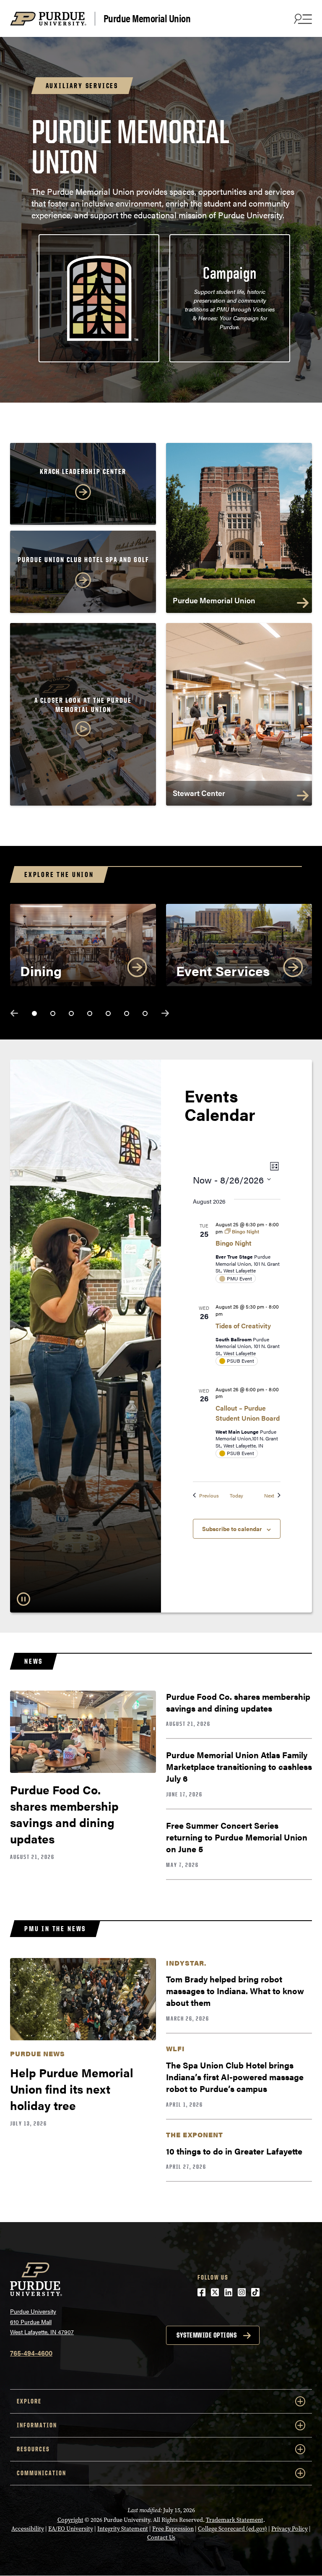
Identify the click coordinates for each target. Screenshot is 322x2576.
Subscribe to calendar (232, 1529)
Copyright (70, 2520)
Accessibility (28, 2529)
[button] (83, 718)
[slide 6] (127, 1013)
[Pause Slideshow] (23, 1599)
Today (236, 1496)
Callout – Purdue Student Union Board (248, 1413)
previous (14, 1013)
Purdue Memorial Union (147, 18)
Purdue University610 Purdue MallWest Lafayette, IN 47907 (42, 2321)
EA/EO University (71, 2529)
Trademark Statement (235, 2520)
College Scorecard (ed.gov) (232, 2529)
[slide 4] (90, 1013)
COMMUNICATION (42, 2473)
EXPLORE (29, 2401)
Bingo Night (234, 1243)
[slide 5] (108, 1013)
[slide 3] (71, 1013)
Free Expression (173, 2529)
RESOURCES (33, 2449)
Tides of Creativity (243, 1326)
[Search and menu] (302, 18)
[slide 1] (34, 1013)
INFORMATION (37, 2425)
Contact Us (161, 2538)
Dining (41, 970)
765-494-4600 (31, 2353)
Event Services (223, 970)
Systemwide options (206, 2335)
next (165, 1013)
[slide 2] (53, 1013)
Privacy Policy (290, 2529)
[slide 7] (145, 1013)
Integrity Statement (123, 2529)
